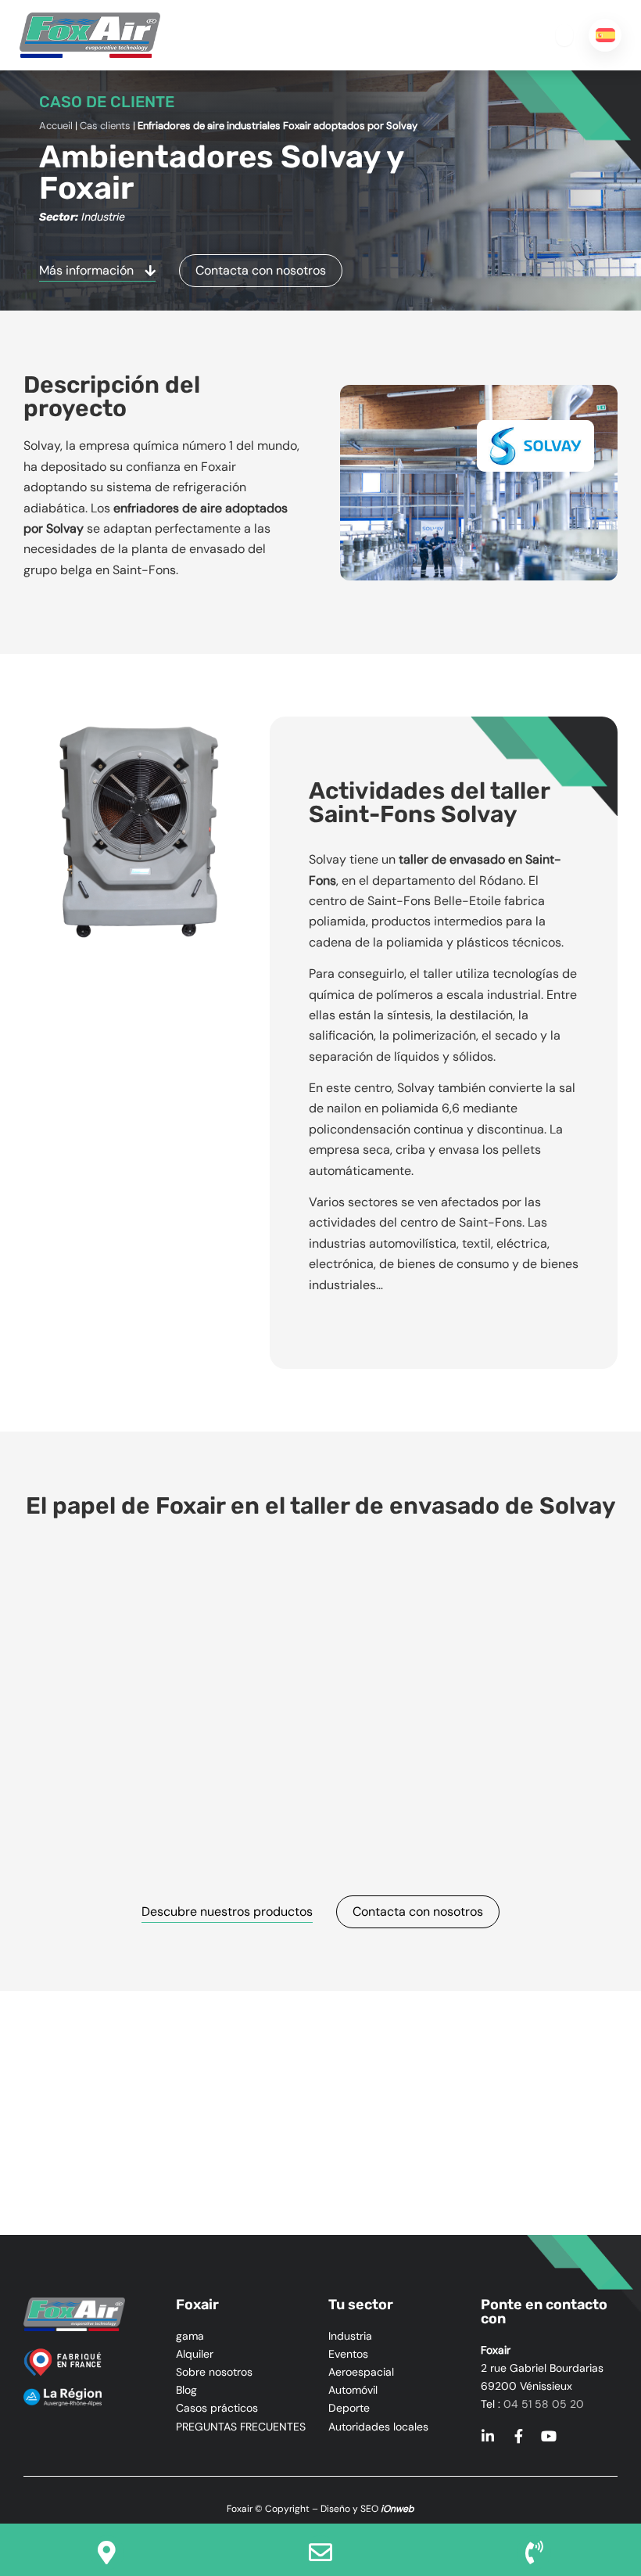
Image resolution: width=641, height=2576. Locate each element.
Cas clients (105, 126)
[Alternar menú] (564, 35)
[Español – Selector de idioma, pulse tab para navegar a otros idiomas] (605, 35)
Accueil (56, 126)
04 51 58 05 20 (544, 2404)
